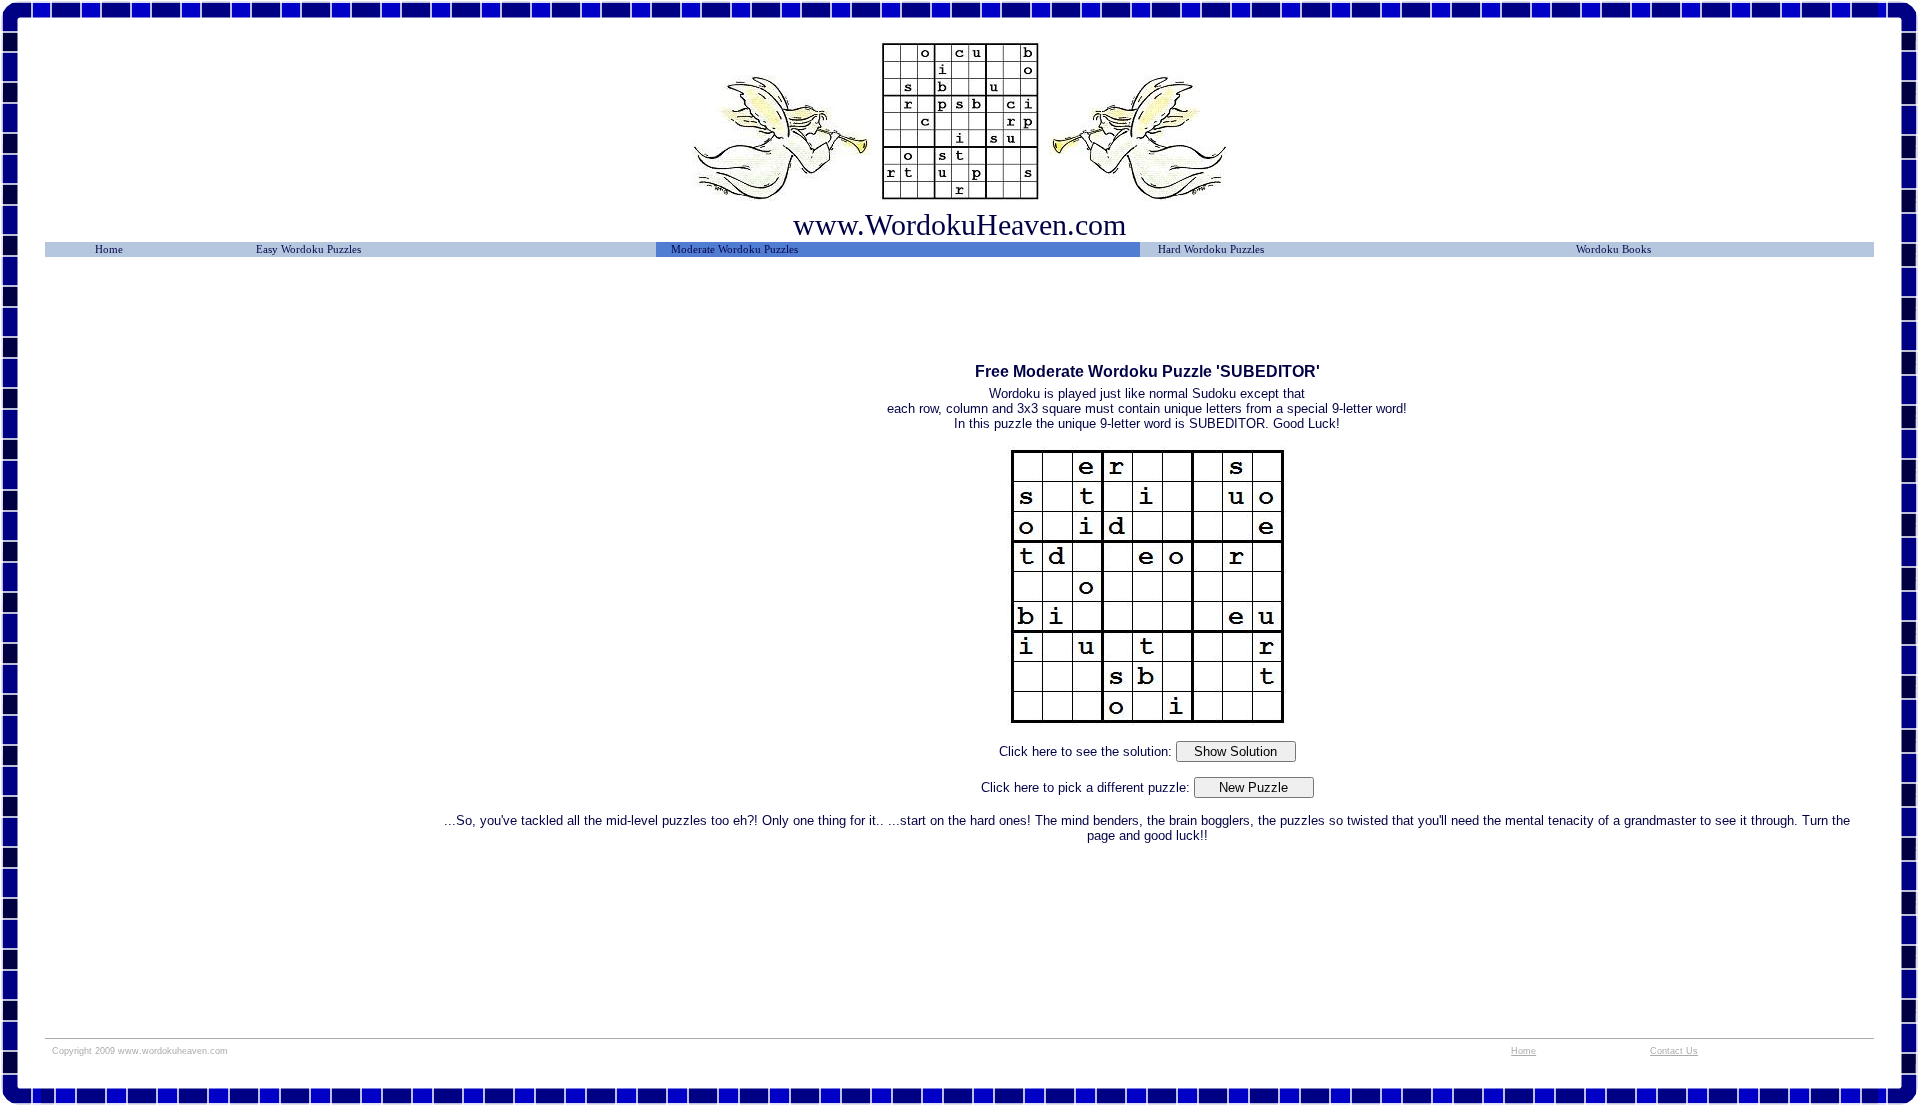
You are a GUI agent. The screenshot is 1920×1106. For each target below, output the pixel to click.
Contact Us (1674, 1051)
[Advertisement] (238, 317)
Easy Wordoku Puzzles (308, 249)
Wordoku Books (1613, 249)
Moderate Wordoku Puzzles (734, 249)
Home (109, 249)
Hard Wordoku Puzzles (1211, 249)
